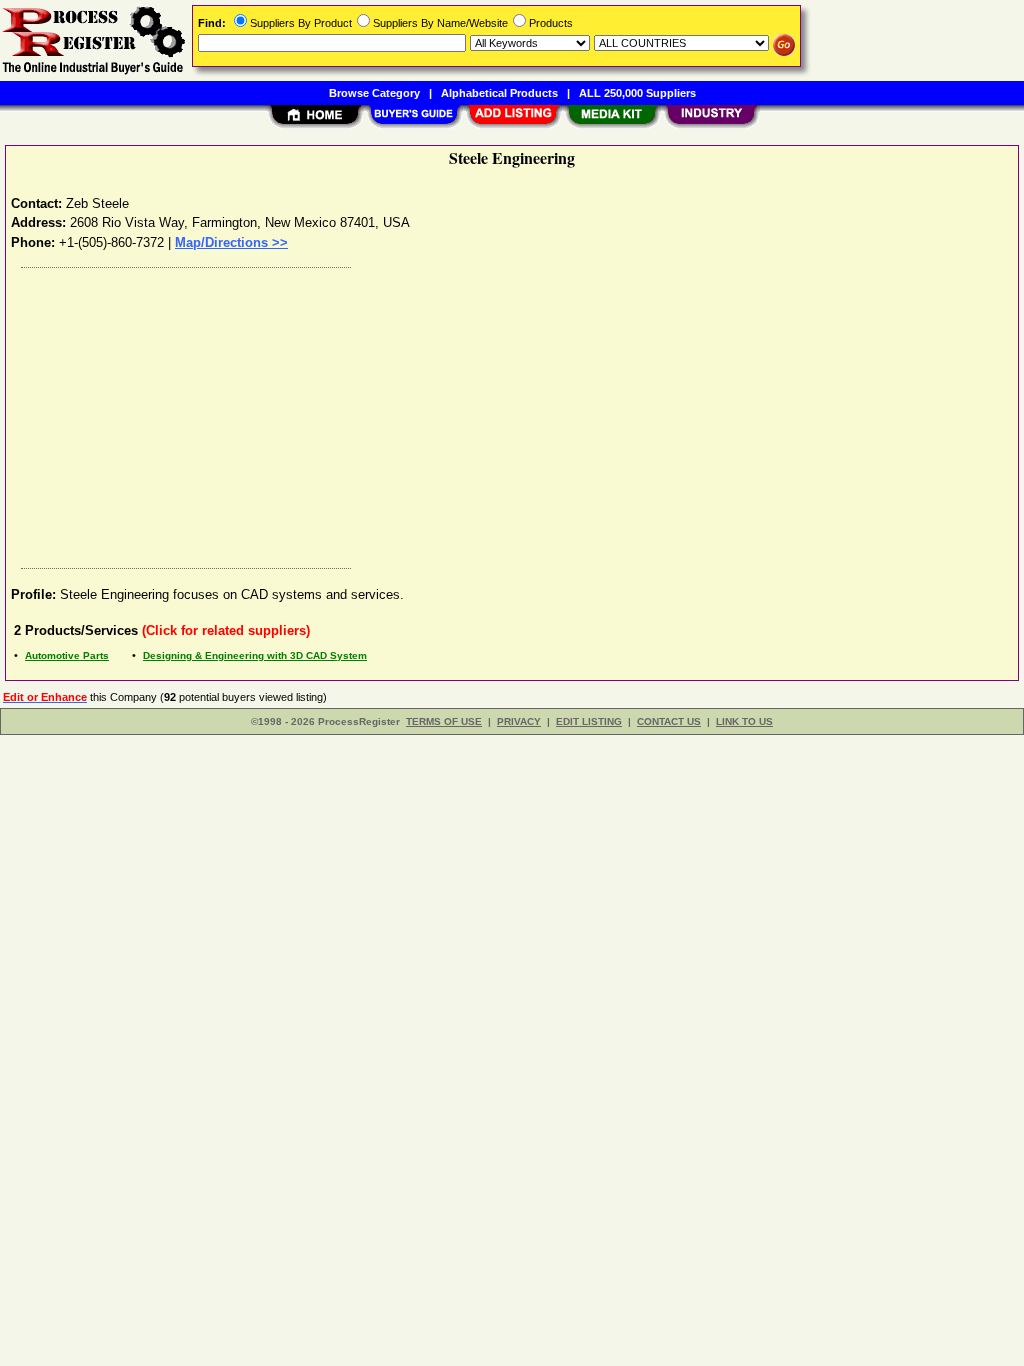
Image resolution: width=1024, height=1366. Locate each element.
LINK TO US (744, 721)
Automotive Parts (67, 655)
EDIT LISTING (589, 721)
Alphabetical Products (499, 93)
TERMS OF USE (444, 721)
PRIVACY (519, 721)
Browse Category (374, 93)
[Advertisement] (513, 413)
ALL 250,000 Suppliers (637, 93)
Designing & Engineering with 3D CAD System (255, 655)
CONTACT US (669, 721)
